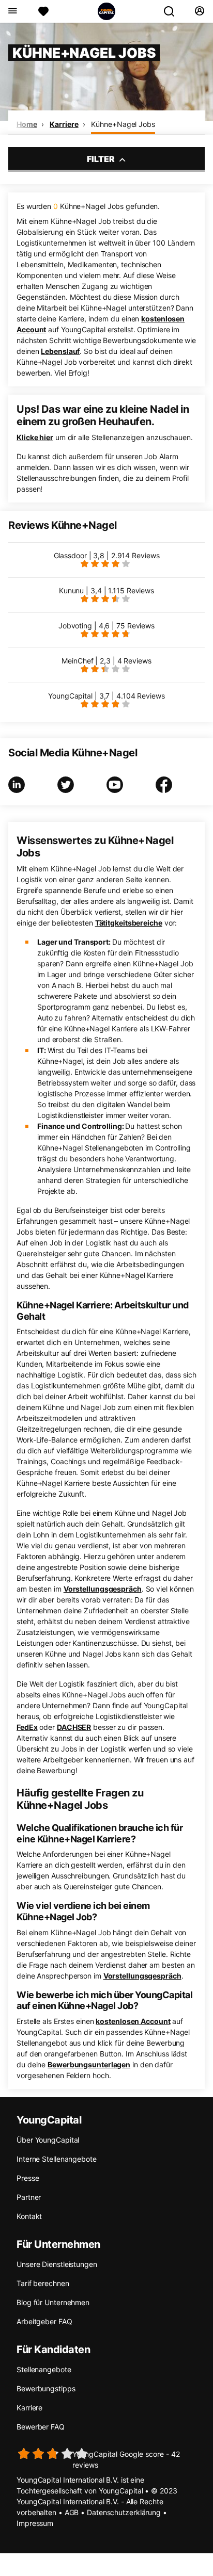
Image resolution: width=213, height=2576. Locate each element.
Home (27, 124)
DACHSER (74, 1727)
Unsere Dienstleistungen (57, 2264)
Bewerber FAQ (41, 2427)
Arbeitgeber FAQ (44, 2321)
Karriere (64, 124)
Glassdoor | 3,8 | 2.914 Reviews (107, 555)
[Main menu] (12, 11)
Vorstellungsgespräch (103, 1589)
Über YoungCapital (48, 2140)
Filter (102, 159)
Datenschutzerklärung (124, 2512)
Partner (29, 2197)
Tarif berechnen (43, 2283)
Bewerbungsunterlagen (89, 2064)
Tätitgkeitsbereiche (129, 923)
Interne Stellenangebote (57, 2159)
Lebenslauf (60, 351)
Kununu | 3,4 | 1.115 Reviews (106, 590)
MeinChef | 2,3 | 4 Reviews (106, 661)
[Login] (199, 11)
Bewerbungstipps (46, 2388)
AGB (72, 2512)
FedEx (27, 1727)
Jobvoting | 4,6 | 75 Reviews (106, 626)
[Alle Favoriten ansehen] (43, 11)
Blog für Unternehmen (53, 2302)
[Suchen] (173, 11)
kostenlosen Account (133, 2021)
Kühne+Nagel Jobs (123, 124)
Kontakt (29, 2216)
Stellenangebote (44, 2369)
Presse (28, 2178)
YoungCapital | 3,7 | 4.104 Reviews (106, 696)
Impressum (35, 2523)
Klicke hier (35, 437)
